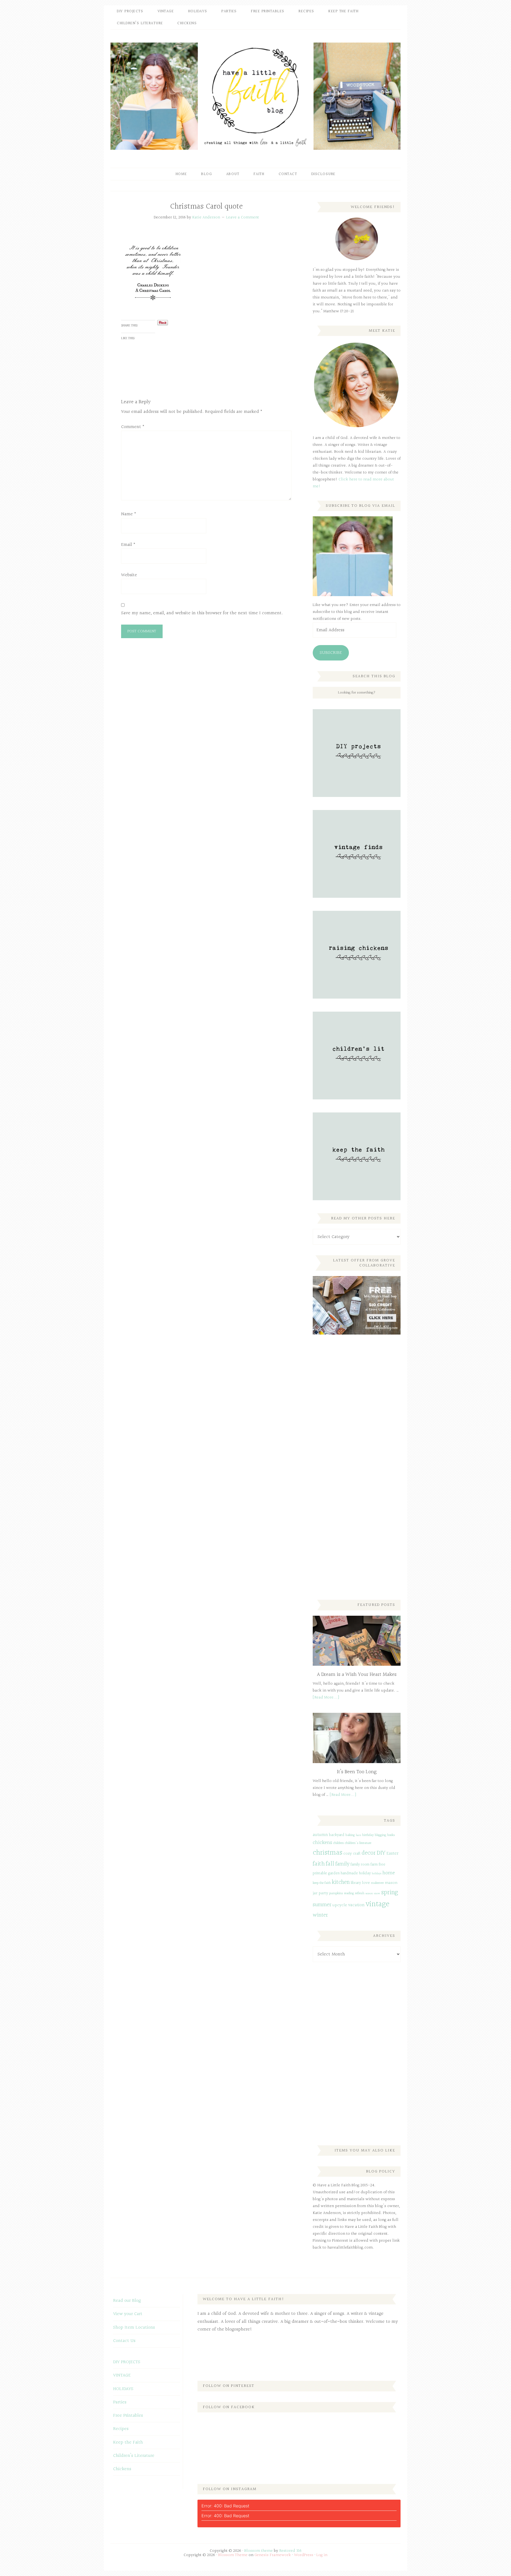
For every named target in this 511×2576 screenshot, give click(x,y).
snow (377, 1894)
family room (360, 1865)
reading (349, 1893)
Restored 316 (290, 2551)
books (391, 1835)
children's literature (358, 1843)
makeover (377, 1883)
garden (334, 1873)
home (389, 1873)
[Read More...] (326, 1698)
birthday (368, 1835)
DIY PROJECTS (127, 2362)
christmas (327, 1853)
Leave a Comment (243, 217)
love (366, 1883)
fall (330, 1864)
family (342, 1864)
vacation (356, 1905)
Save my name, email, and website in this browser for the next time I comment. (202, 613)
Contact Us (124, 2341)
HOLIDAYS (123, 2389)
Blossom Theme (233, 2555)
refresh (360, 1893)
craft (357, 1854)
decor (369, 1853)
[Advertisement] (353, 1427)
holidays (377, 1874)
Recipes (121, 2429)
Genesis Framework (273, 2555)
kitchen (341, 1882)
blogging (380, 1835)
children (339, 1843)
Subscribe (331, 653)
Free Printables (128, 2415)
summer (322, 1905)
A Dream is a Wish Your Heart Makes (357, 1675)
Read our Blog (127, 2301)
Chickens (122, 2469)
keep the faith (322, 1883)
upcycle (340, 1905)
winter (320, 1915)
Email (128, 545)
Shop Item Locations (134, 2327)
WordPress (304, 2555)
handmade (349, 1873)
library (356, 1883)
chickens (322, 1843)
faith (319, 1864)
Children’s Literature (134, 2456)
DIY (381, 1853)
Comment (133, 427)
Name (129, 514)
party (323, 1893)
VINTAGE (122, 2375)
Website (129, 575)
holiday (365, 1873)
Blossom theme (259, 2551)
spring (390, 1892)
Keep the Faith (128, 2442)
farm (374, 1865)
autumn (320, 1835)
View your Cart (128, 2314)
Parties (120, 2402)
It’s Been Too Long (357, 1772)
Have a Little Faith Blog (256, 96)
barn (358, 1835)
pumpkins (336, 1893)
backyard (337, 1835)
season (369, 1894)
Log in (322, 2555)
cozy (348, 1854)
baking (350, 1835)
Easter (392, 1853)
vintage (378, 1904)
